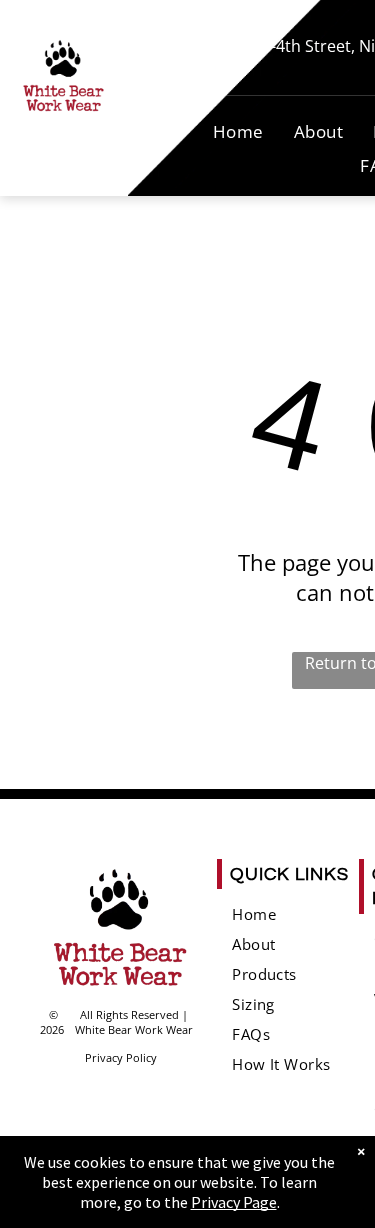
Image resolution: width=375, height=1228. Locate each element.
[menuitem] (238, 132)
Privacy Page (234, 1202)
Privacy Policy (121, 1057)
